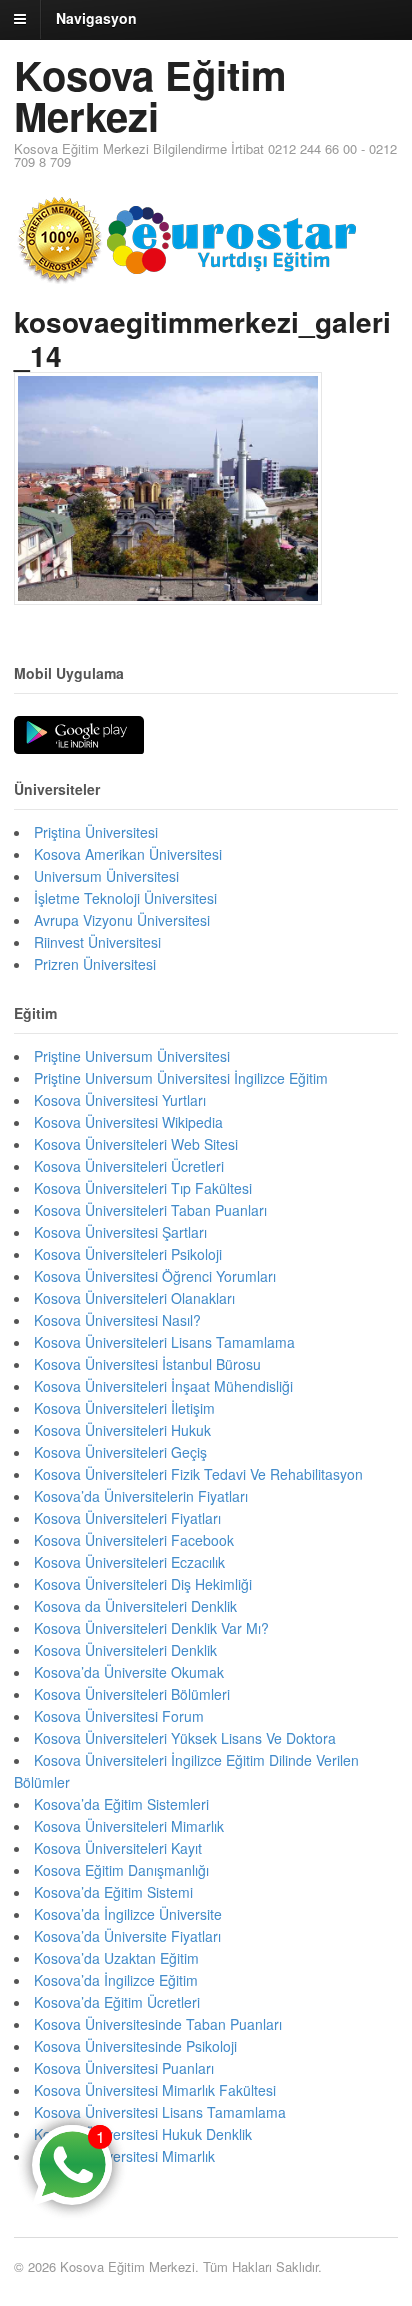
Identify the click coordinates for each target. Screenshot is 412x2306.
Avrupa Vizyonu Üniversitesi (122, 920)
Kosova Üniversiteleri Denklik (125, 1650)
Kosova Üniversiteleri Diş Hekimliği (143, 1584)
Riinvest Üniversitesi (97, 942)
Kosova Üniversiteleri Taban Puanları (150, 1210)
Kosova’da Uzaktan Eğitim (116, 1958)
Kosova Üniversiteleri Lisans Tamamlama (164, 1342)
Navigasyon (96, 18)
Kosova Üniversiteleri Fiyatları (127, 1518)
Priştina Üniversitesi (96, 832)
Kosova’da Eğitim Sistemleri (121, 1804)
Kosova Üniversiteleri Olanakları (134, 1298)
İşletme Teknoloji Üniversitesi (125, 898)
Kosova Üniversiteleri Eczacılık (129, 1562)
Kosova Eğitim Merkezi (150, 95)
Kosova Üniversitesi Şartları (120, 1232)
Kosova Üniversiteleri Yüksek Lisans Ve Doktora (185, 1738)
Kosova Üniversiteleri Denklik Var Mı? (151, 1628)
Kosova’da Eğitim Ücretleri (117, 2002)
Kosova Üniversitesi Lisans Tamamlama (160, 2112)
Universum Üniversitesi (106, 876)
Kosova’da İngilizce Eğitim (116, 1980)
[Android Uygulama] (79, 736)
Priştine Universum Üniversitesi (132, 1056)
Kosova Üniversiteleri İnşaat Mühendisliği (163, 1386)
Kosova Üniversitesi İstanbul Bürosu (147, 1364)
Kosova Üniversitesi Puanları (124, 2068)
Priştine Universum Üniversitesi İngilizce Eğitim (181, 1078)
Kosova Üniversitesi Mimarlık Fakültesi (155, 2090)
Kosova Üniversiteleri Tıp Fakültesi (143, 1188)
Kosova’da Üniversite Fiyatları (127, 1936)
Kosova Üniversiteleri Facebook (134, 1540)
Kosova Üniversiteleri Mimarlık (129, 1826)
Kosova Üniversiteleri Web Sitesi (136, 1144)
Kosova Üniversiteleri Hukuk (122, 1430)
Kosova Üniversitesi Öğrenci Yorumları (155, 1276)
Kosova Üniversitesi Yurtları (120, 1100)
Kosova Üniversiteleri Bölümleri (132, 1694)
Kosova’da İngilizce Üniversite (128, 1914)
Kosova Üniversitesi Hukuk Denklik (143, 2134)
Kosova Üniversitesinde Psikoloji (135, 2046)
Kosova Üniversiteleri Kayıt (118, 1848)
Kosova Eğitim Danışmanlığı (121, 1870)
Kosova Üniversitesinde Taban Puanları (158, 2024)
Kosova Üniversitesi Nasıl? (117, 1320)
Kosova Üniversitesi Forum (119, 1716)
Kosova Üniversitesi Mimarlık (124, 2156)
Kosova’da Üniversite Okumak (129, 1672)
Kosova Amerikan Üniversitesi (128, 854)
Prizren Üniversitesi (95, 964)
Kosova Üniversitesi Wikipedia (128, 1122)
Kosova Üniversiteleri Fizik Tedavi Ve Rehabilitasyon (198, 1474)
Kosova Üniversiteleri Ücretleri (129, 1166)
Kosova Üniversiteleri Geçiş (120, 1452)
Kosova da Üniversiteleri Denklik (135, 1606)
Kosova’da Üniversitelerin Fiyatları (141, 1496)
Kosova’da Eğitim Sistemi (113, 1892)
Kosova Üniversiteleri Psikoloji (128, 1254)
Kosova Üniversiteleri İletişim (124, 1408)
